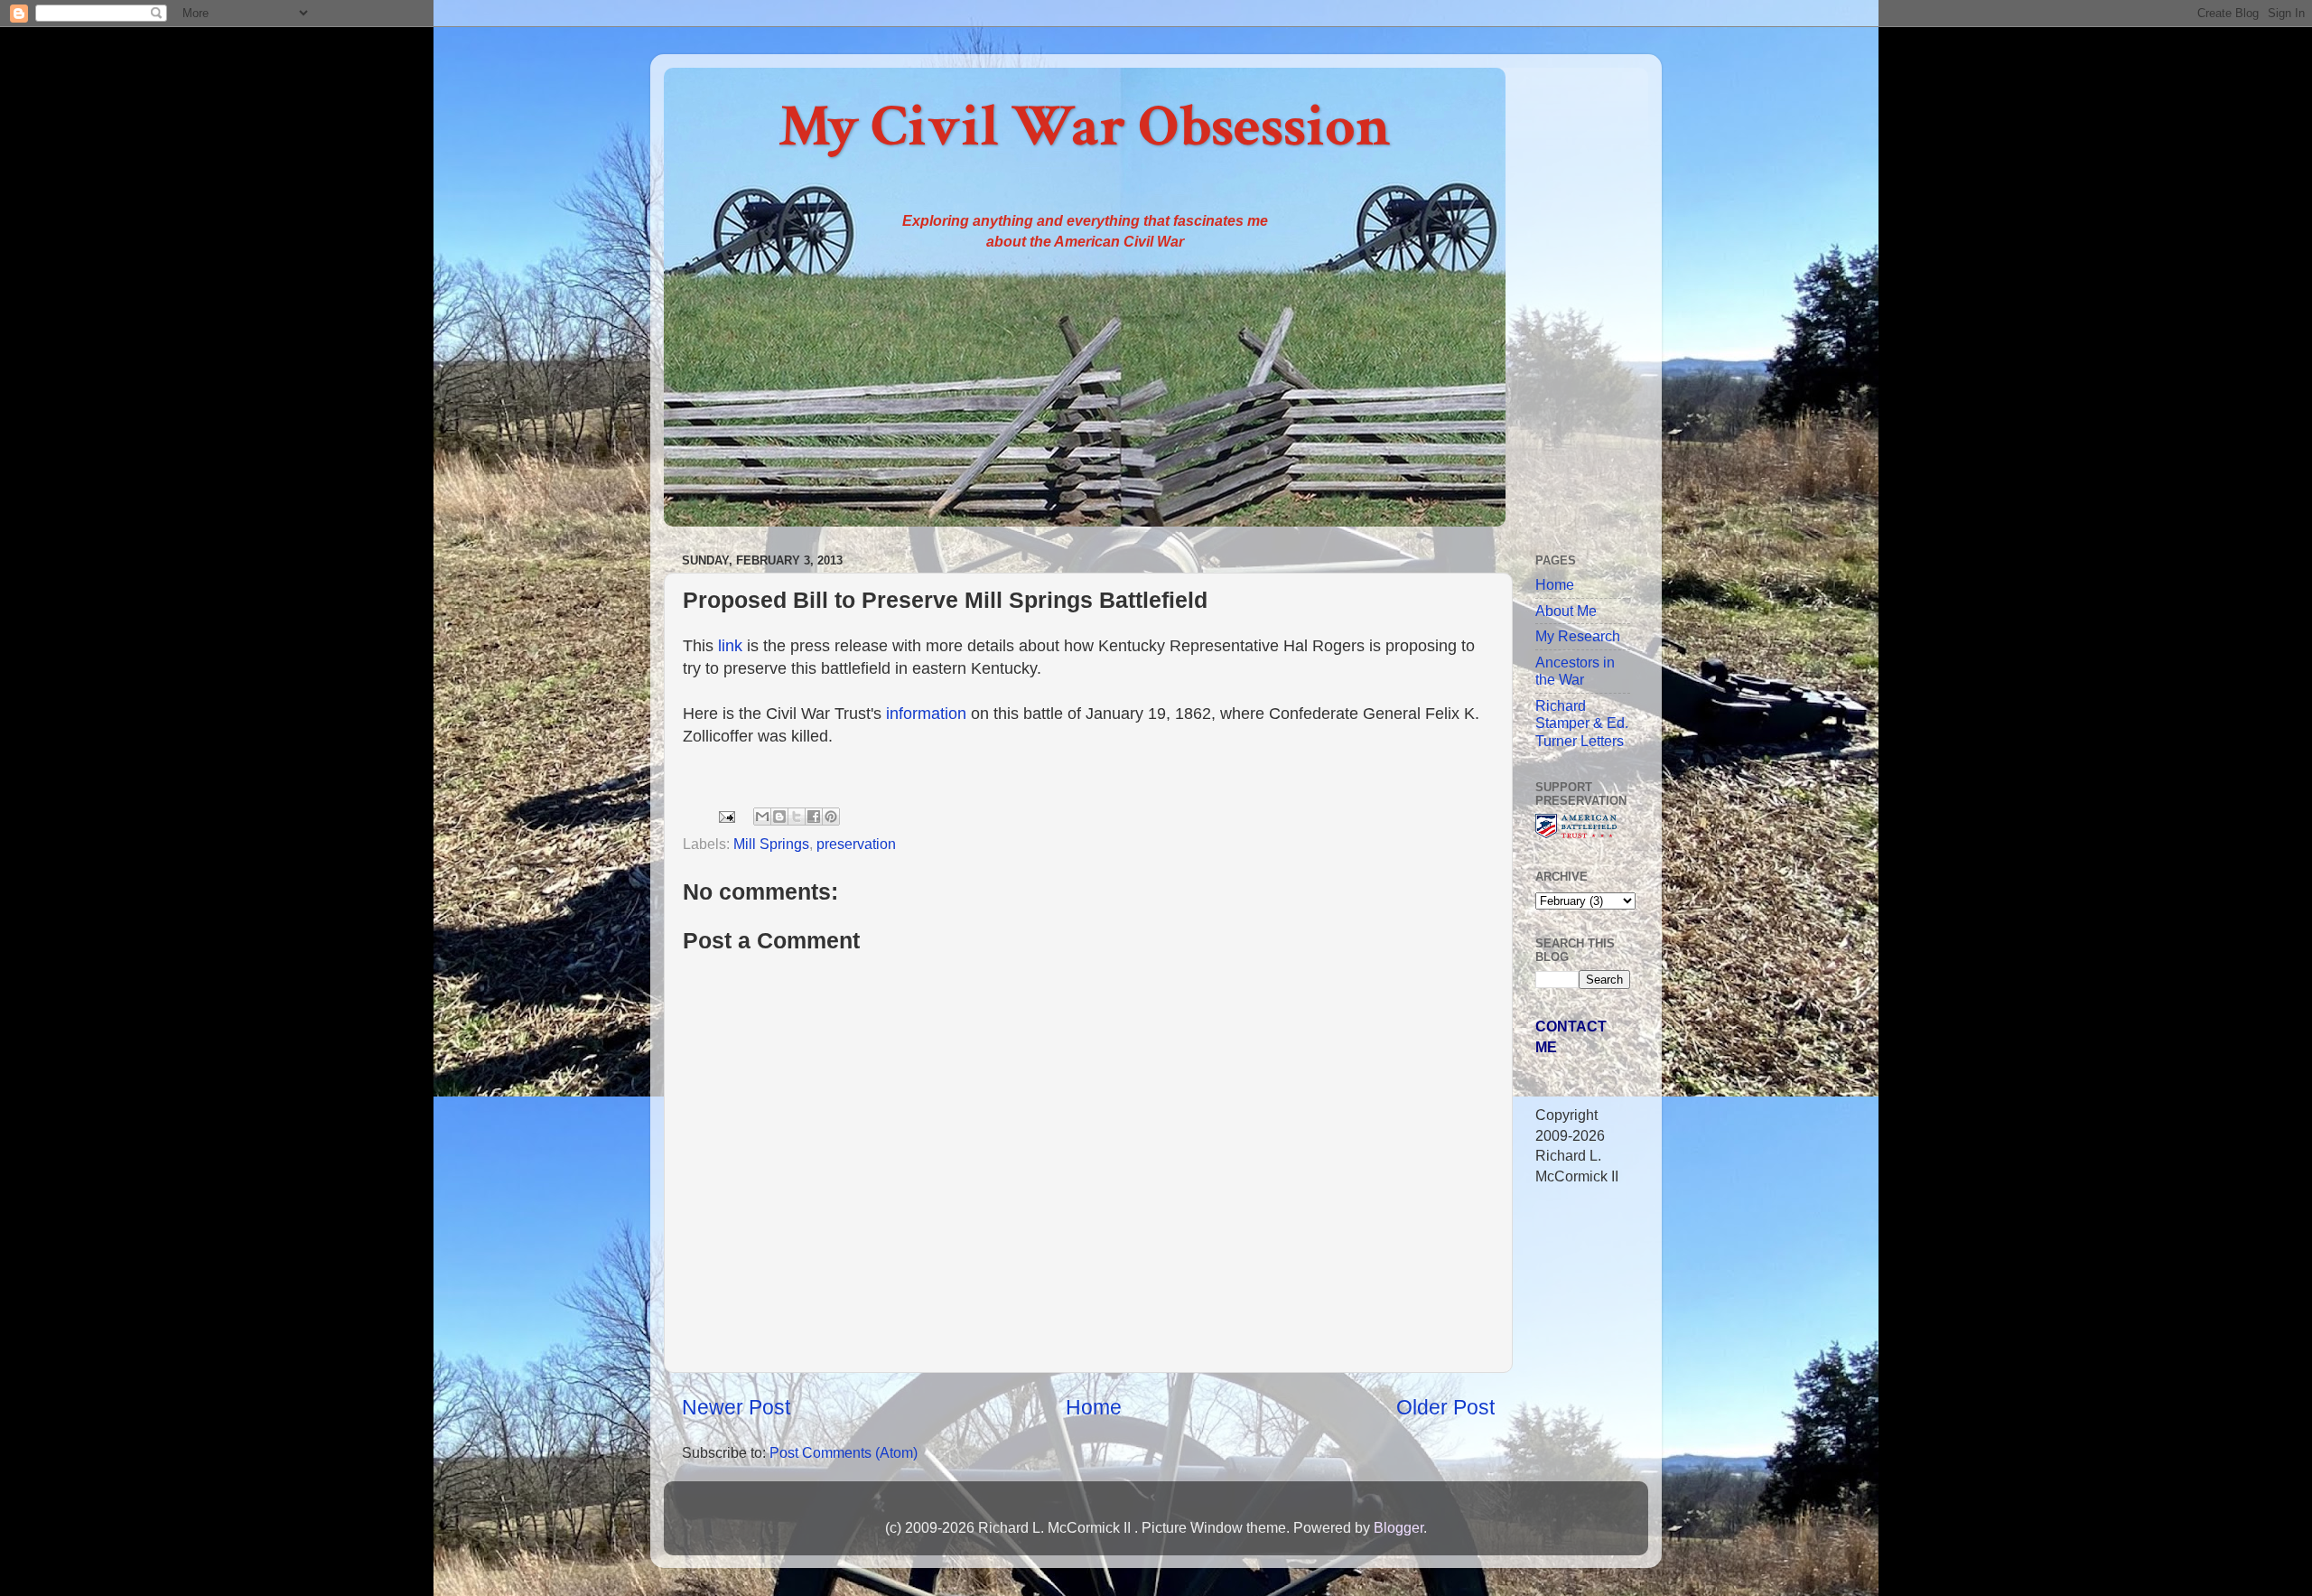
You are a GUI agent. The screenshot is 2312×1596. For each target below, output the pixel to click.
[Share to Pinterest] (831, 817)
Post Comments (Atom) (844, 1452)
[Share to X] (797, 817)
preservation (856, 844)
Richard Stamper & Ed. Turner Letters (1582, 723)
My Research (1578, 636)
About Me (1566, 611)
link (730, 646)
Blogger (1398, 1527)
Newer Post (736, 1407)
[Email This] (762, 817)
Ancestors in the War (1575, 671)
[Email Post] (725, 815)
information (926, 714)
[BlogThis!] (779, 817)
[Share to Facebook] (814, 817)
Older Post (1445, 1407)
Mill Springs (771, 844)
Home (1094, 1407)
